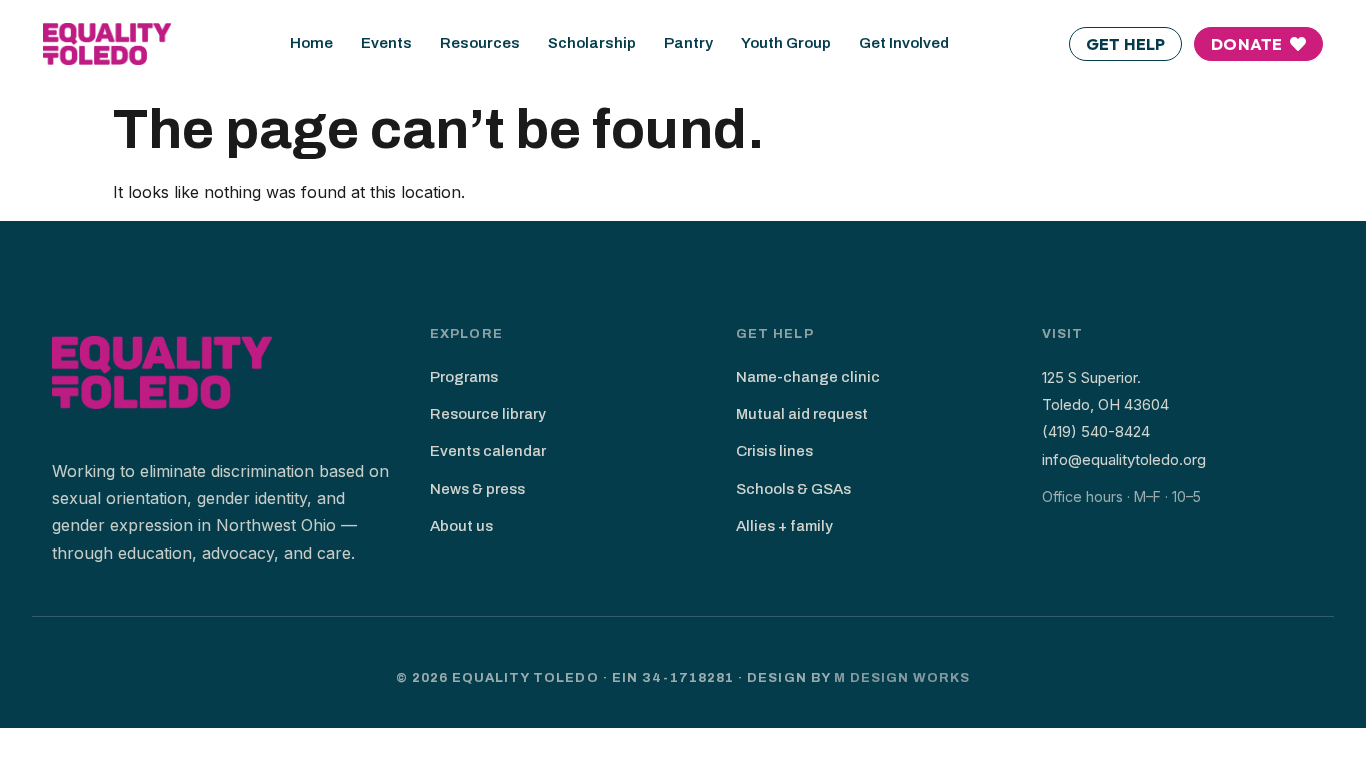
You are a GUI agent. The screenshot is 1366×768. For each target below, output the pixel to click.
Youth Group (786, 43)
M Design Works (902, 678)
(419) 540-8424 (1096, 431)
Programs (464, 377)
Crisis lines (774, 451)
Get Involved (904, 43)
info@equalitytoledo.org (1124, 459)
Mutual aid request (802, 414)
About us (461, 526)
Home (311, 43)
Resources (480, 43)
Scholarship (592, 43)
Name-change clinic (808, 377)
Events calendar (488, 451)
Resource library (488, 414)
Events (386, 43)
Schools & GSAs (793, 489)
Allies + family (784, 526)
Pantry (688, 43)
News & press (477, 489)
